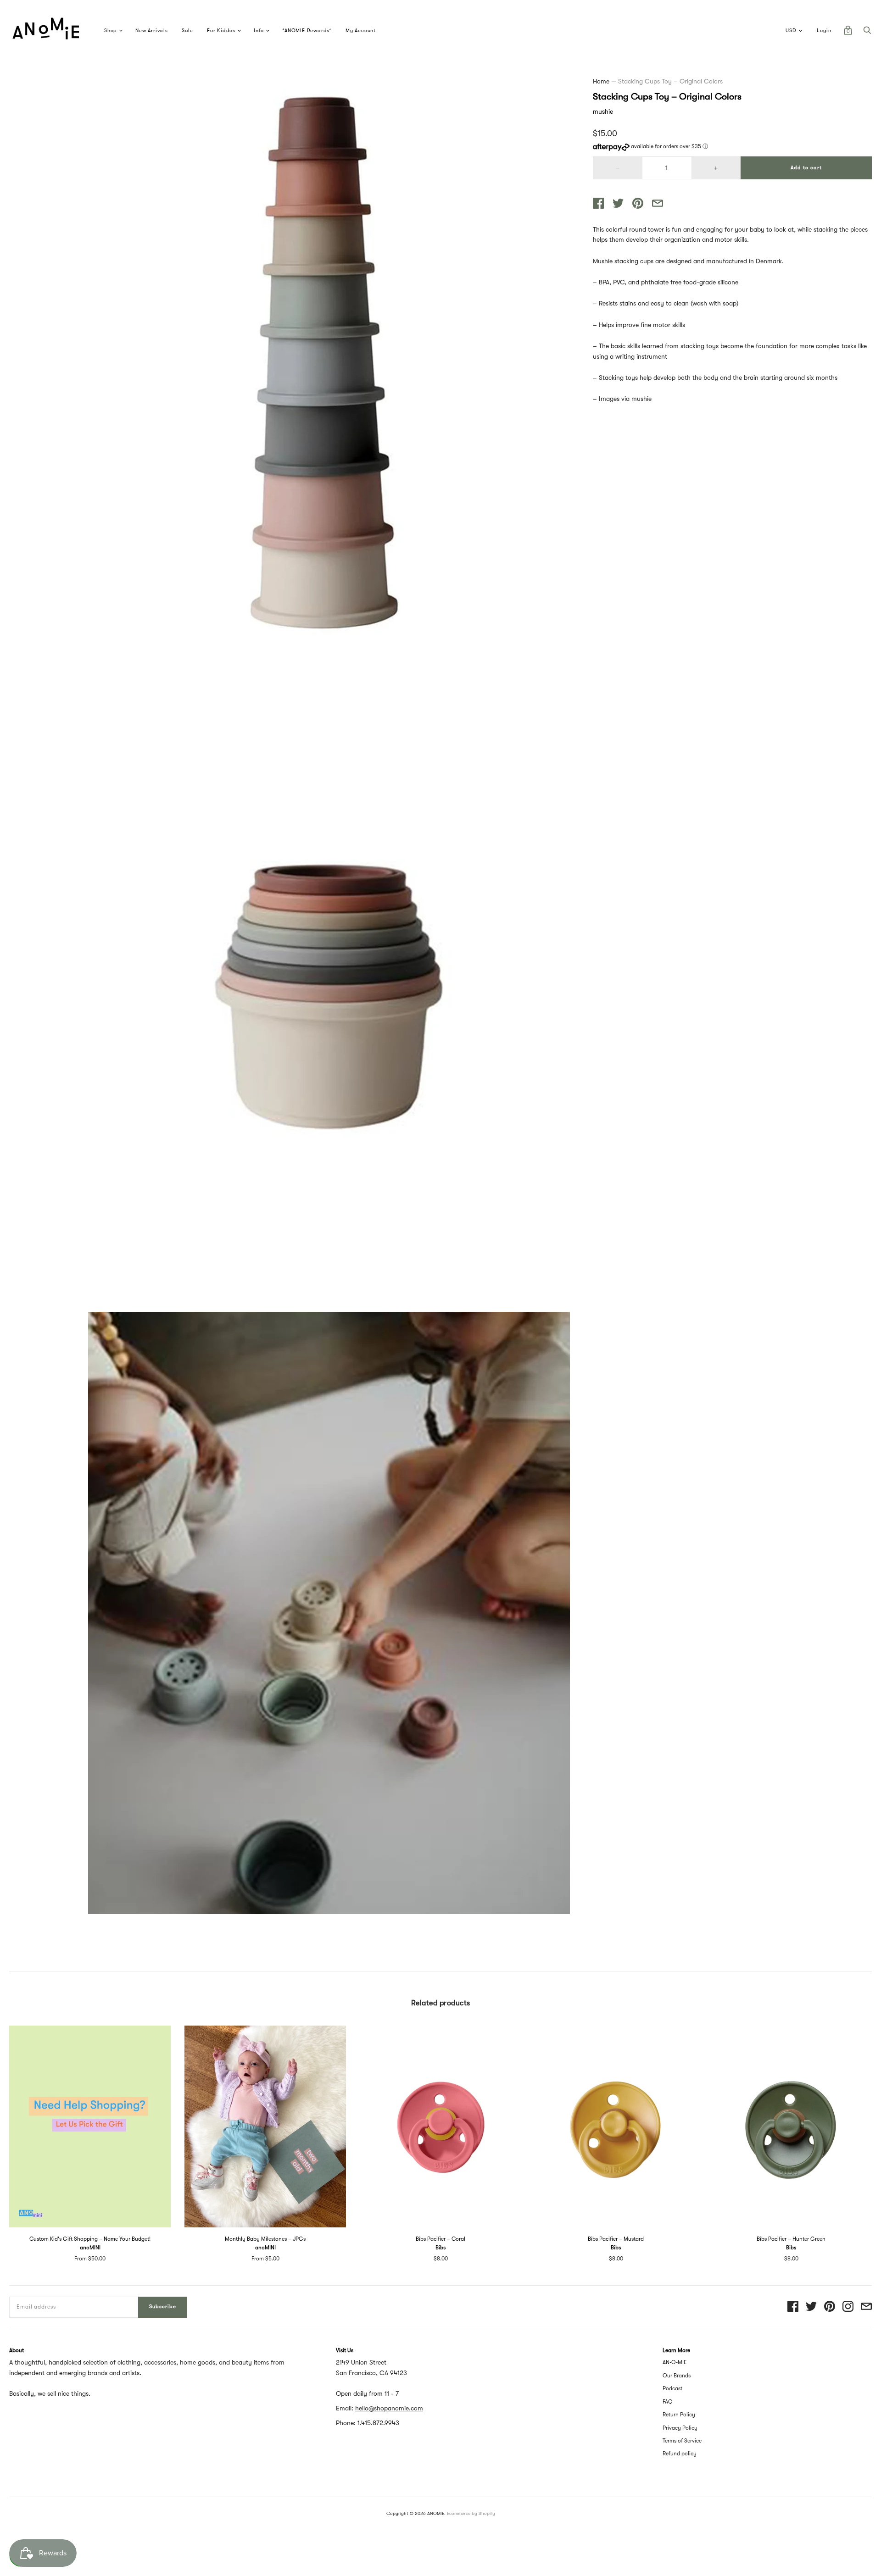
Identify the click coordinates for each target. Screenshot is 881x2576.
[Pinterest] (830, 2307)
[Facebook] (793, 2307)
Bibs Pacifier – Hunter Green (791, 2239)
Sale (187, 31)
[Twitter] (811, 2307)
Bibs (440, 2248)
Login (824, 31)
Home (601, 81)
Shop (111, 31)
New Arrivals (152, 31)
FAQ (668, 2402)
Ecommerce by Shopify (471, 2513)
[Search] (867, 33)
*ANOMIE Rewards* (307, 31)
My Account (361, 31)
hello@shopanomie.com (389, 2408)
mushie (603, 111)
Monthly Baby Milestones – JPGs (265, 2239)
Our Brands (677, 2376)
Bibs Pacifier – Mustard (616, 2239)
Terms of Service (682, 2441)
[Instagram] (848, 2307)
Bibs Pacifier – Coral (440, 2239)
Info (259, 31)
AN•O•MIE (675, 2362)
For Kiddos (221, 31)
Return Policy (679, 2415)
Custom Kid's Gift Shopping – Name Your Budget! (90, 2239)
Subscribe (163, 2307)
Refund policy (680, 2454)
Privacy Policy (680, 2428)
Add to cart (806, 168)
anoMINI (90, 2248)
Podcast (672, 2388)
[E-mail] (866, 2307)
